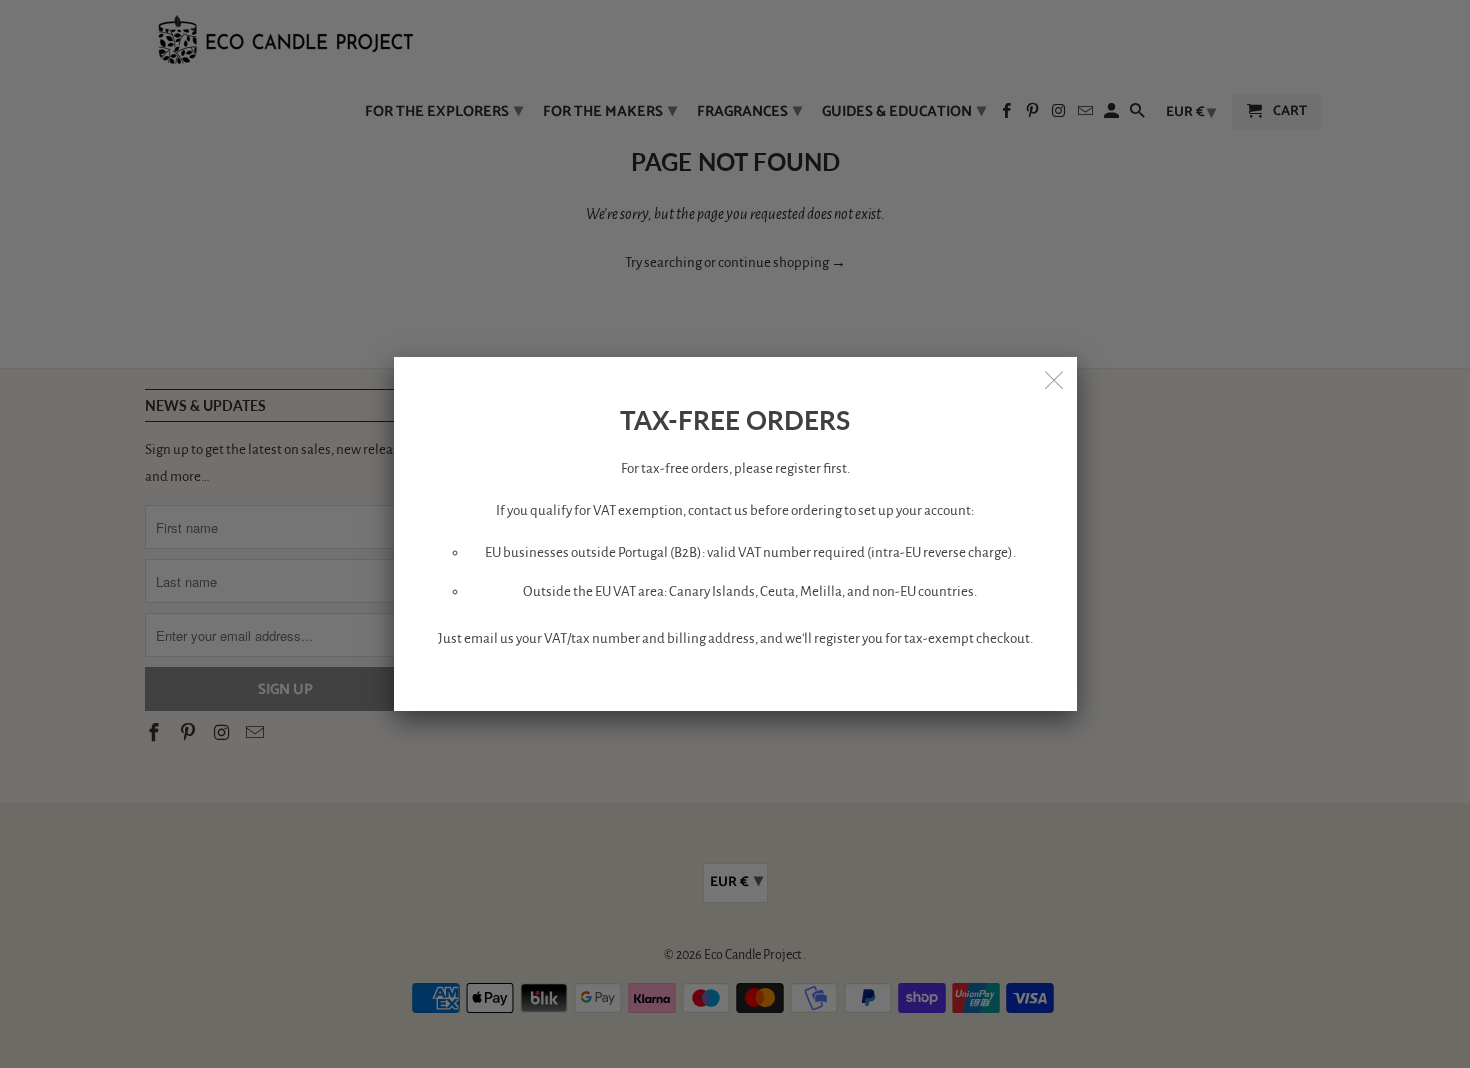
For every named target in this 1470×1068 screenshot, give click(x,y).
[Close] (1055, 379)
